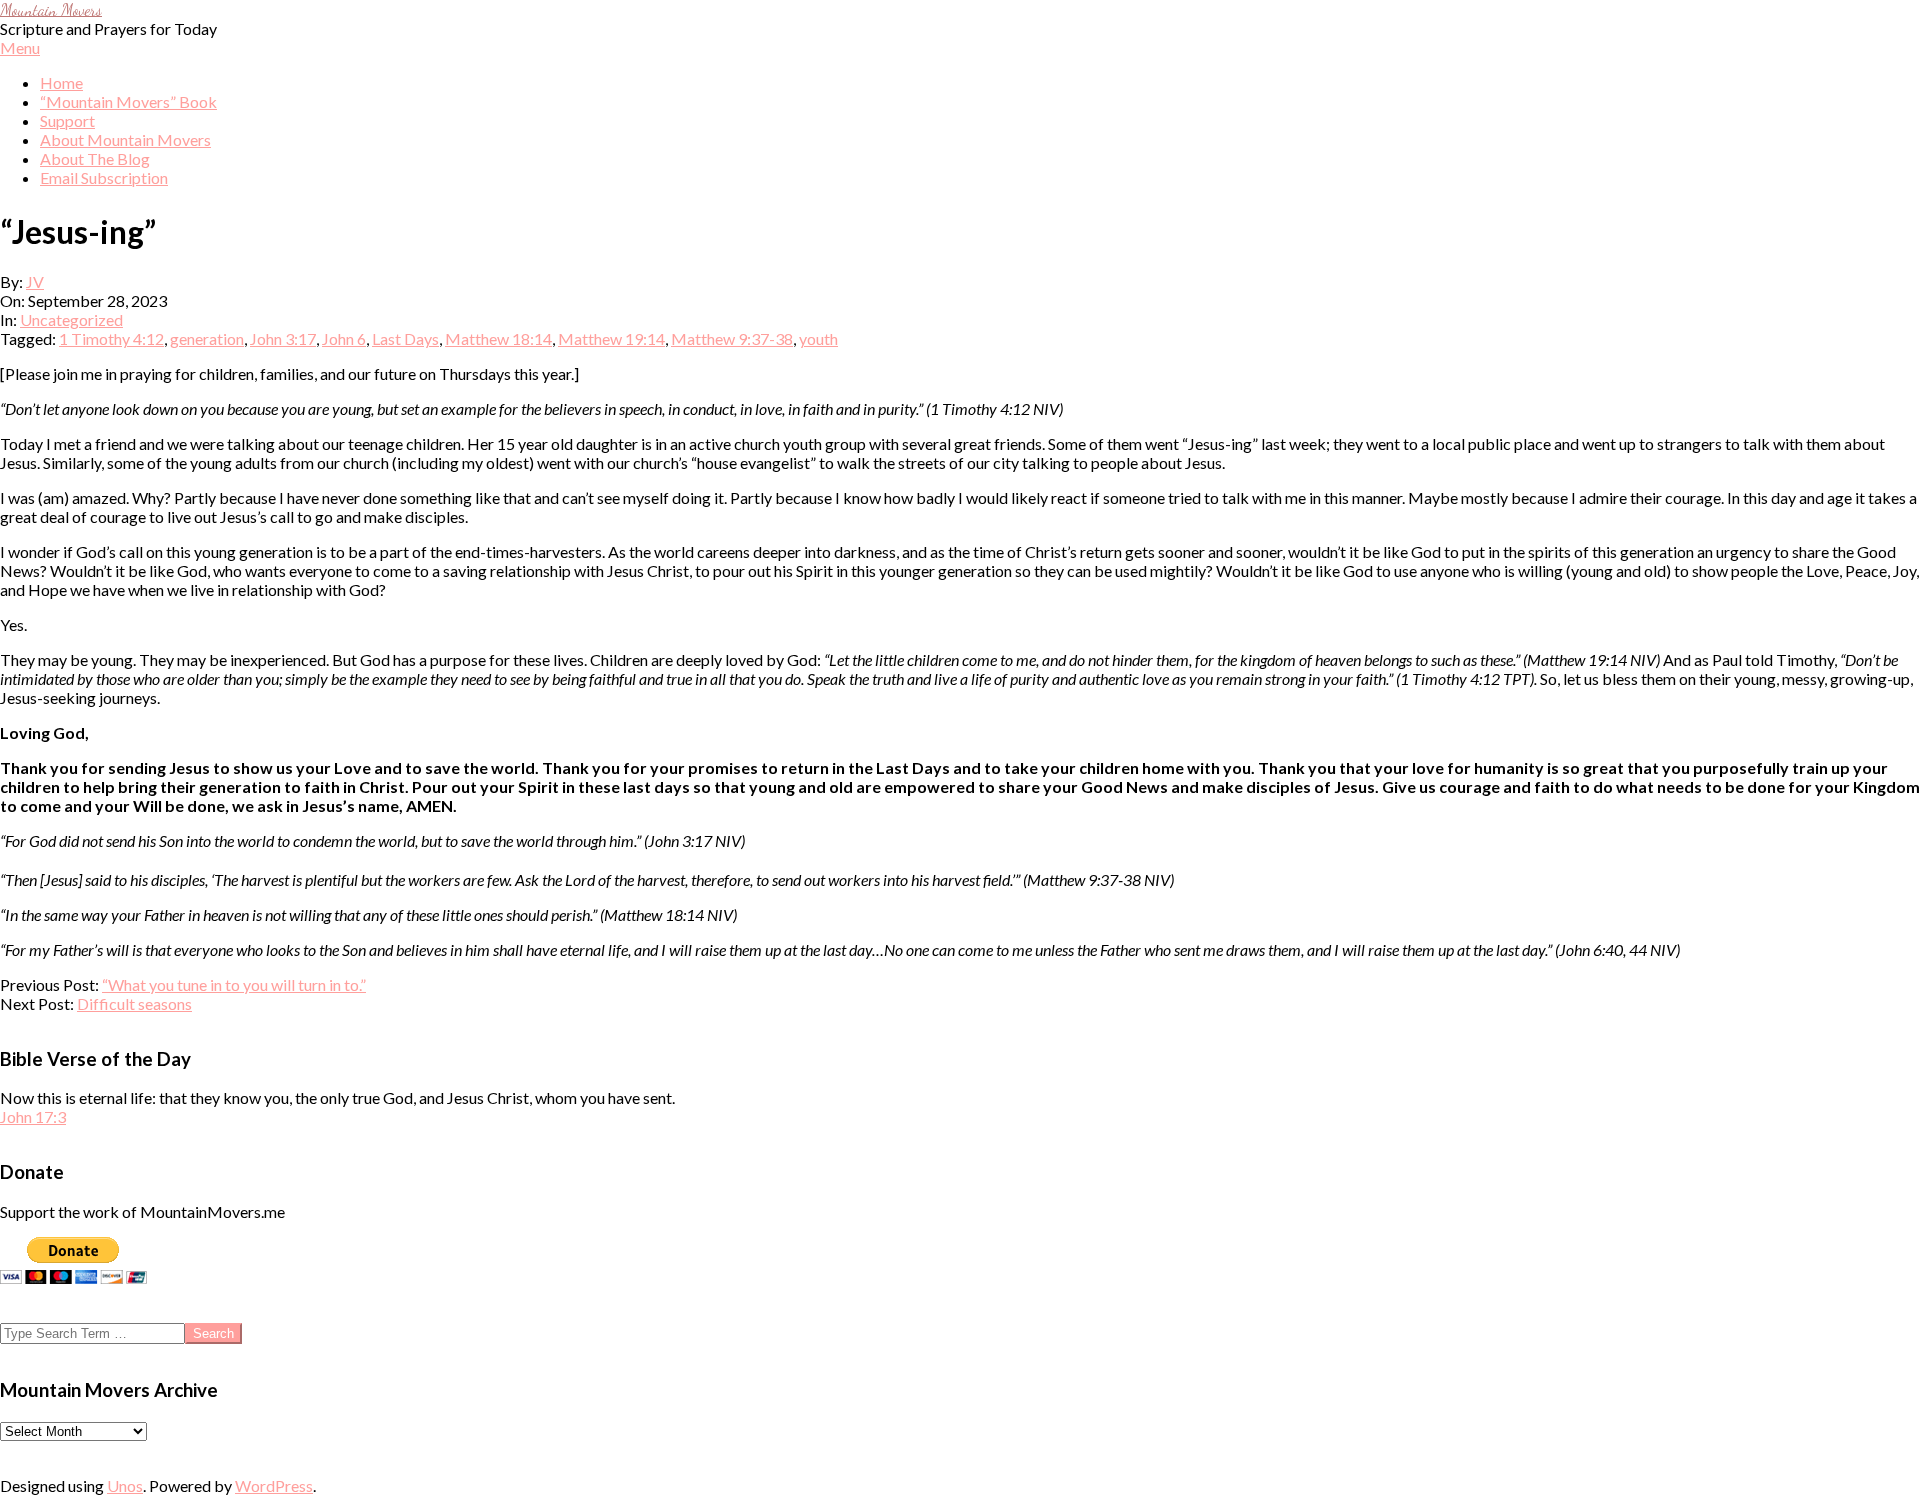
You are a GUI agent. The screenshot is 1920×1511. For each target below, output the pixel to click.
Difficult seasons (134, 1003)
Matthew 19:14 (611, 338)
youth (818, 338)
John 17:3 (33, 1116)
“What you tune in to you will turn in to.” (234, 984)
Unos (125, 1485)
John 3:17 (283, 338)
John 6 (344, 338)
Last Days (405, 338)
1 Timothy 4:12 (111, 338)
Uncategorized (71, 319)
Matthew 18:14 (498, 338)
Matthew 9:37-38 (732, 338)
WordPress (274, 1485)
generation (207, 338)
